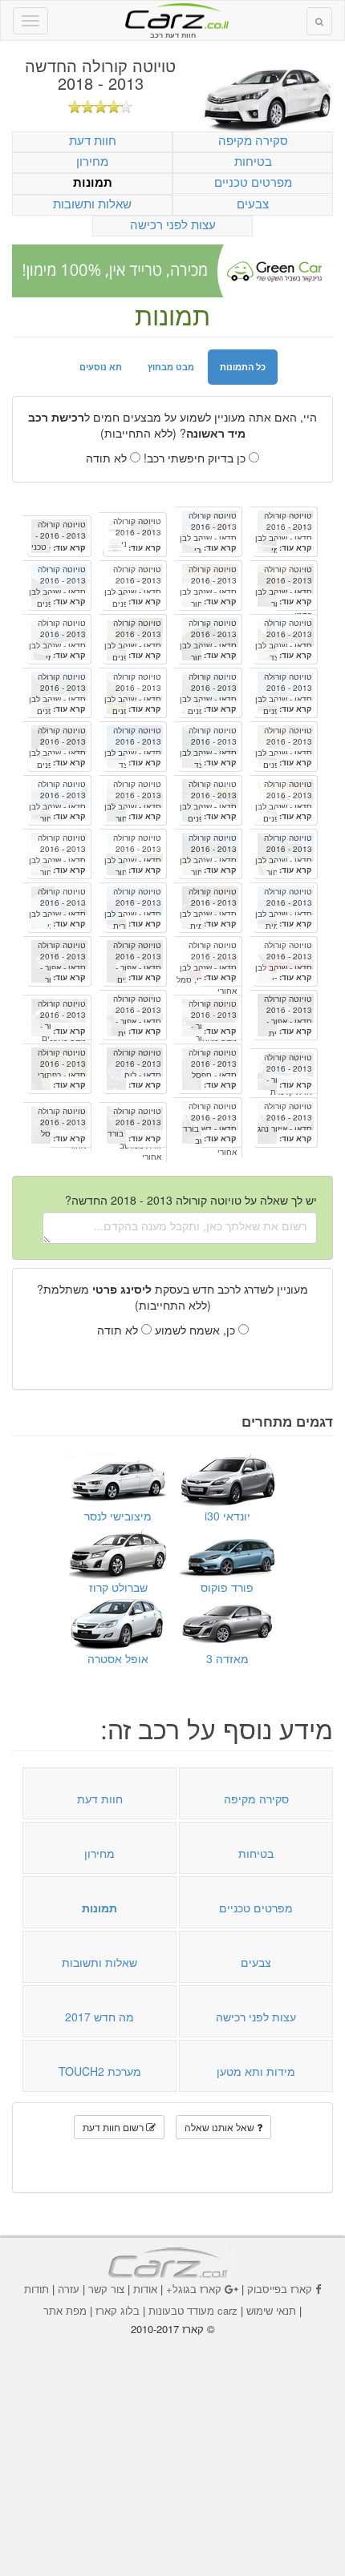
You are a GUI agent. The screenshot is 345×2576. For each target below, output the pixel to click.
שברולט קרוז (118, 1587)
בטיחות (253, 161)
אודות (145, 2289)
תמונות (93, 182)
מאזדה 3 (227, 1658)
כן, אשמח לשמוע (197, 1330)
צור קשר (106, 2289)
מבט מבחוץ (171, 367)
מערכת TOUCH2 (100, 2071)
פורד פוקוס (227, 1587)
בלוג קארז (118, 2310)
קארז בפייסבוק (280, 2289)
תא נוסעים (101, 367)
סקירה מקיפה (253, 140)
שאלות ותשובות (92, 203)
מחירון (92, 161)
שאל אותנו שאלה (221, 2127)
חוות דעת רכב (172, 15)
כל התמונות (243, 367)
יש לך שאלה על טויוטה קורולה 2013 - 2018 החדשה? (191, 1200)
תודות (37, 2289)
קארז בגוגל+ (194, 2289)
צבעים (253, 203)
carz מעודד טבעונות (193, 2310)
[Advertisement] (172, 2445)
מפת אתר (65, 2310)
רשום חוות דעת (114, 2127)
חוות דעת (93, 140)
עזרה (69, 2289)
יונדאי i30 (227, 1516)
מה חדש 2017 (99, 2017)
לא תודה (108, 458)
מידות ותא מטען (256, 2071)
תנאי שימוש (271, 2310)
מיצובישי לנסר (118, 1516)
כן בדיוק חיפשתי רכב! (196, 458)
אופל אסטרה (118, 1658)
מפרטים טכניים (253, 182)
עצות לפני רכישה (173, 224)
